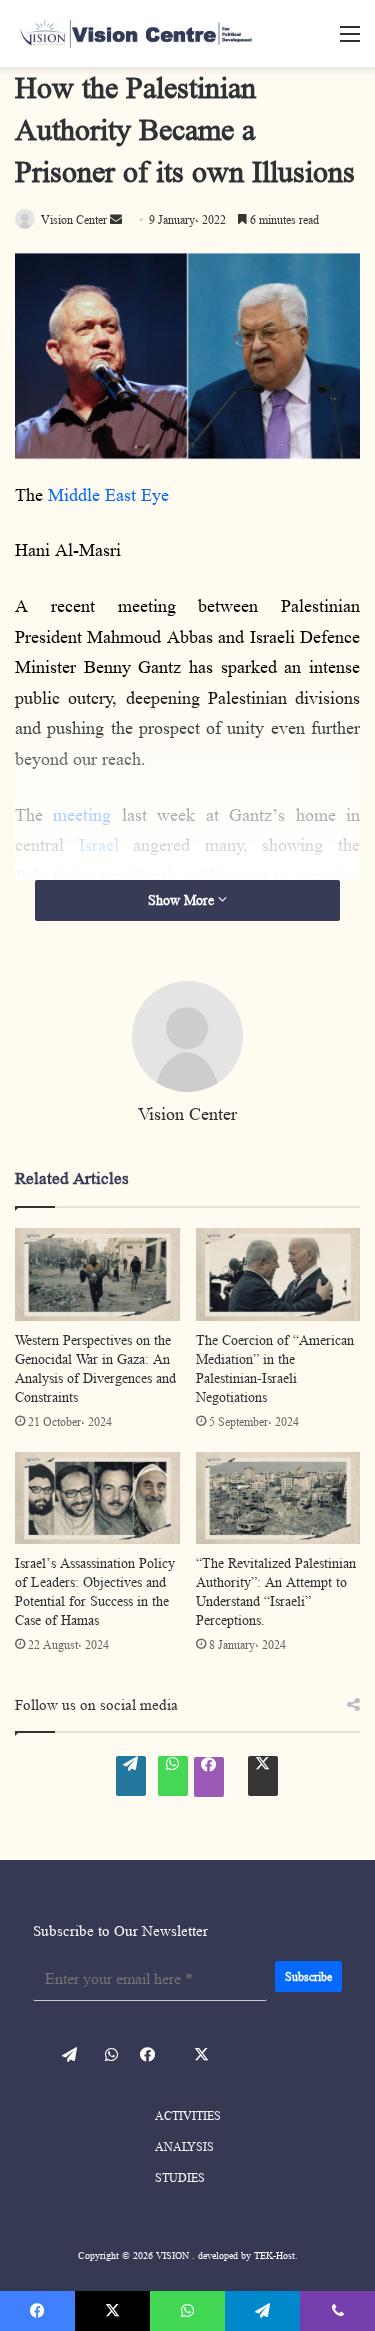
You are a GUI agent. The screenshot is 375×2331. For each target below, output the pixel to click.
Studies (180, 2177)
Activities (188, 2115)
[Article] (170, 33)
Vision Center (187, 1114)
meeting (82, 815)
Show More (183, 900)
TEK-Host (274, 2255)
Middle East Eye (108, 495)
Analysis (184, 2146)
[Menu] (350, 41)
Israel (99, 845)
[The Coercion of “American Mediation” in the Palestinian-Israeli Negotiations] (278, 1274)
